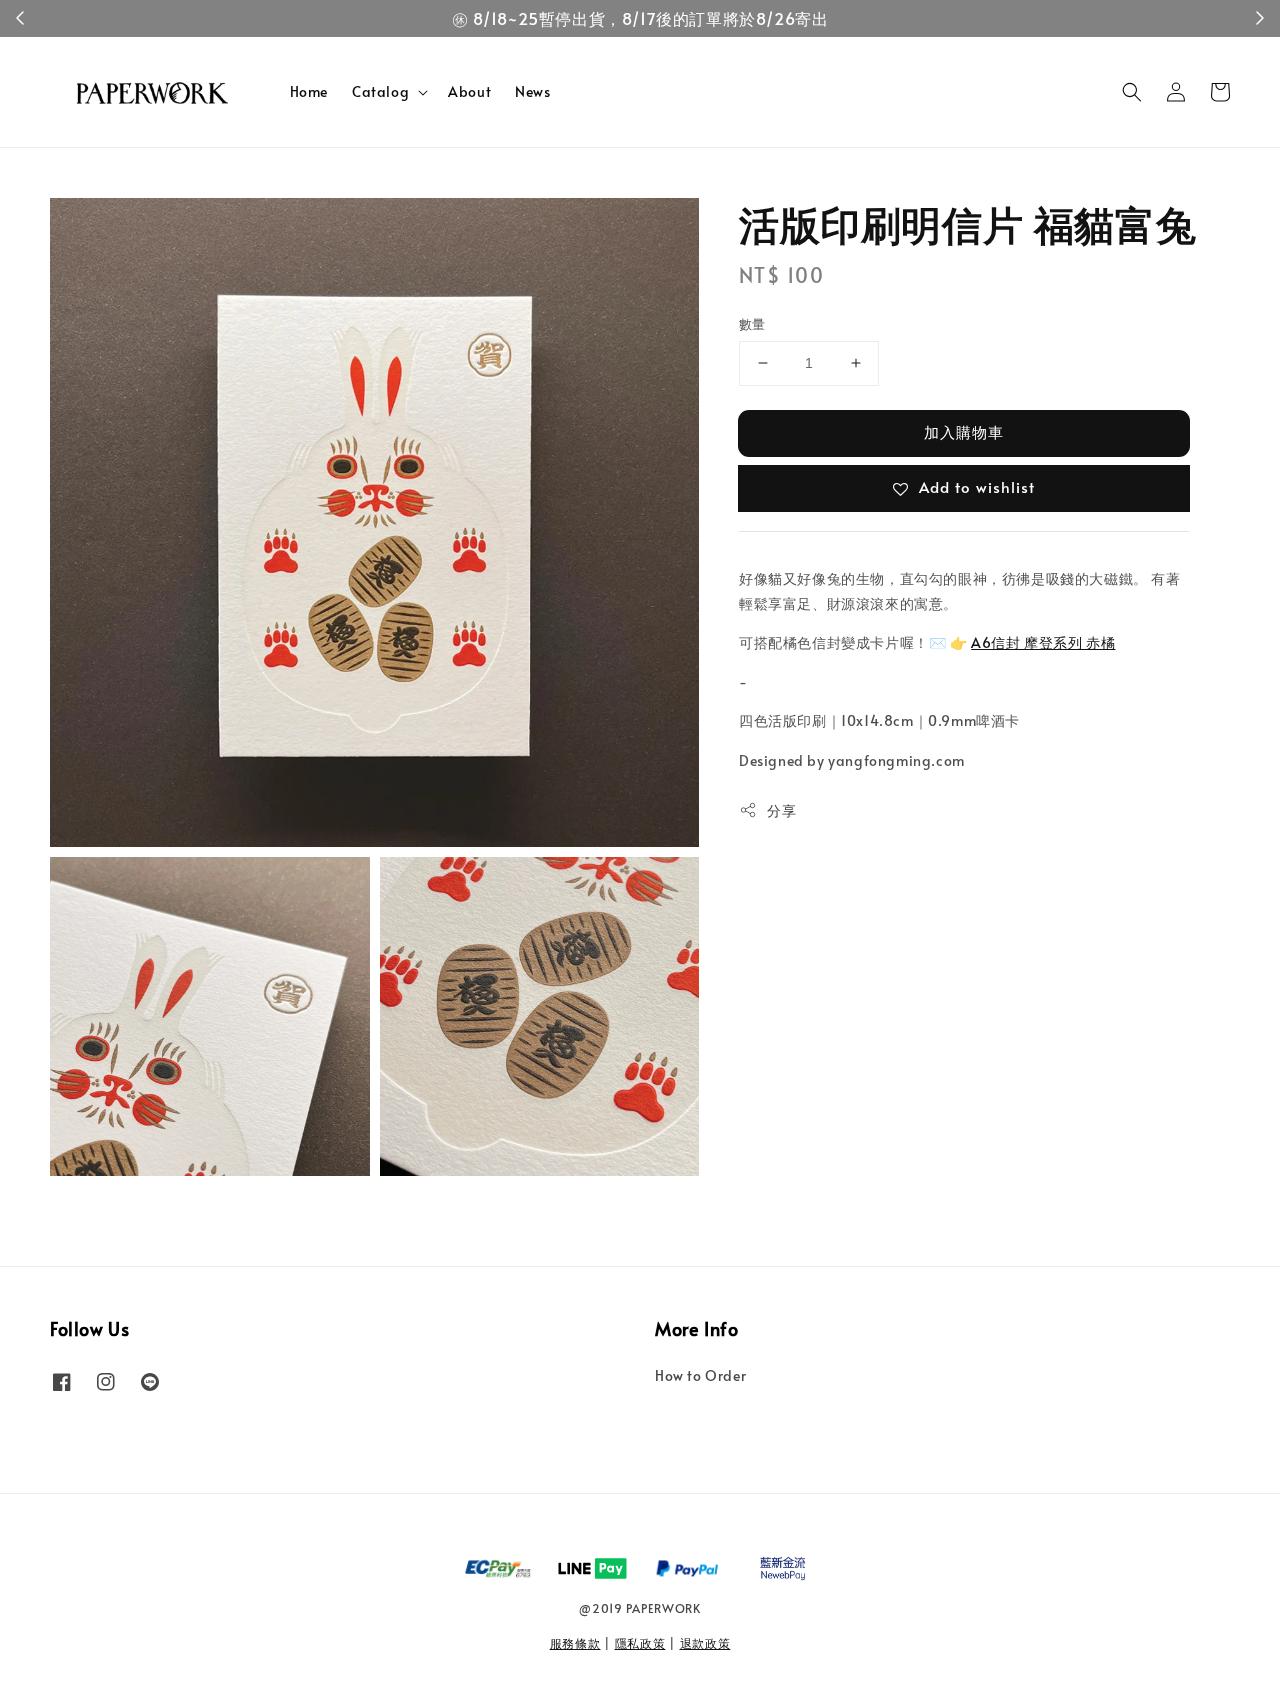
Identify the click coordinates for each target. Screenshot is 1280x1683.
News (532, 91)
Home (309, 91)
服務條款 (575, 1643)
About (469, 91)
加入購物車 (964, 431)
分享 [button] (781, 809)
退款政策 (705, 1643)
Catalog (380, 92)
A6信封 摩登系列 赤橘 (1043, 641)
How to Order (700, 1376)
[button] (1132, 92)
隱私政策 (640, 1643)
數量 (752, 324)
